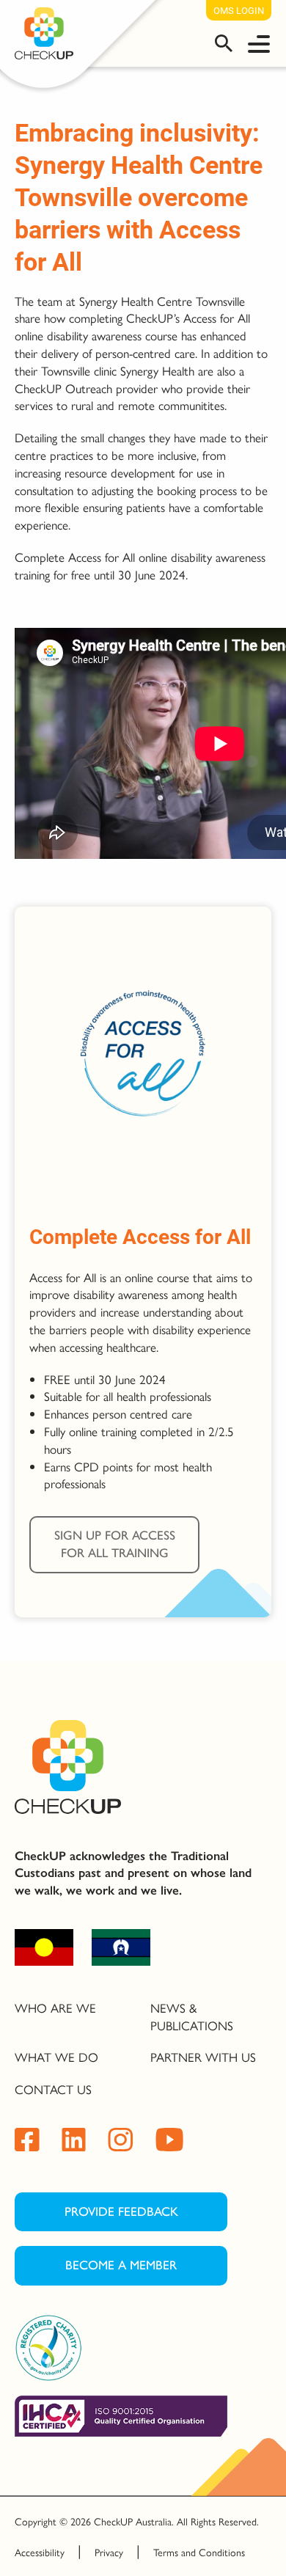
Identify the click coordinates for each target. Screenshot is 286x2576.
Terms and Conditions (199, 2552)
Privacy (109, 2552)
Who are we (55, 2008)
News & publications (192, 2016)
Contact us (53, 2089)
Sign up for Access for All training (115, 1544)
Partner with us (203, 2057)
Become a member (121, 2265)
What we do (56, 2057)
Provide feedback (121, 2211)
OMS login (239, 10)
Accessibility (40, 2552)
